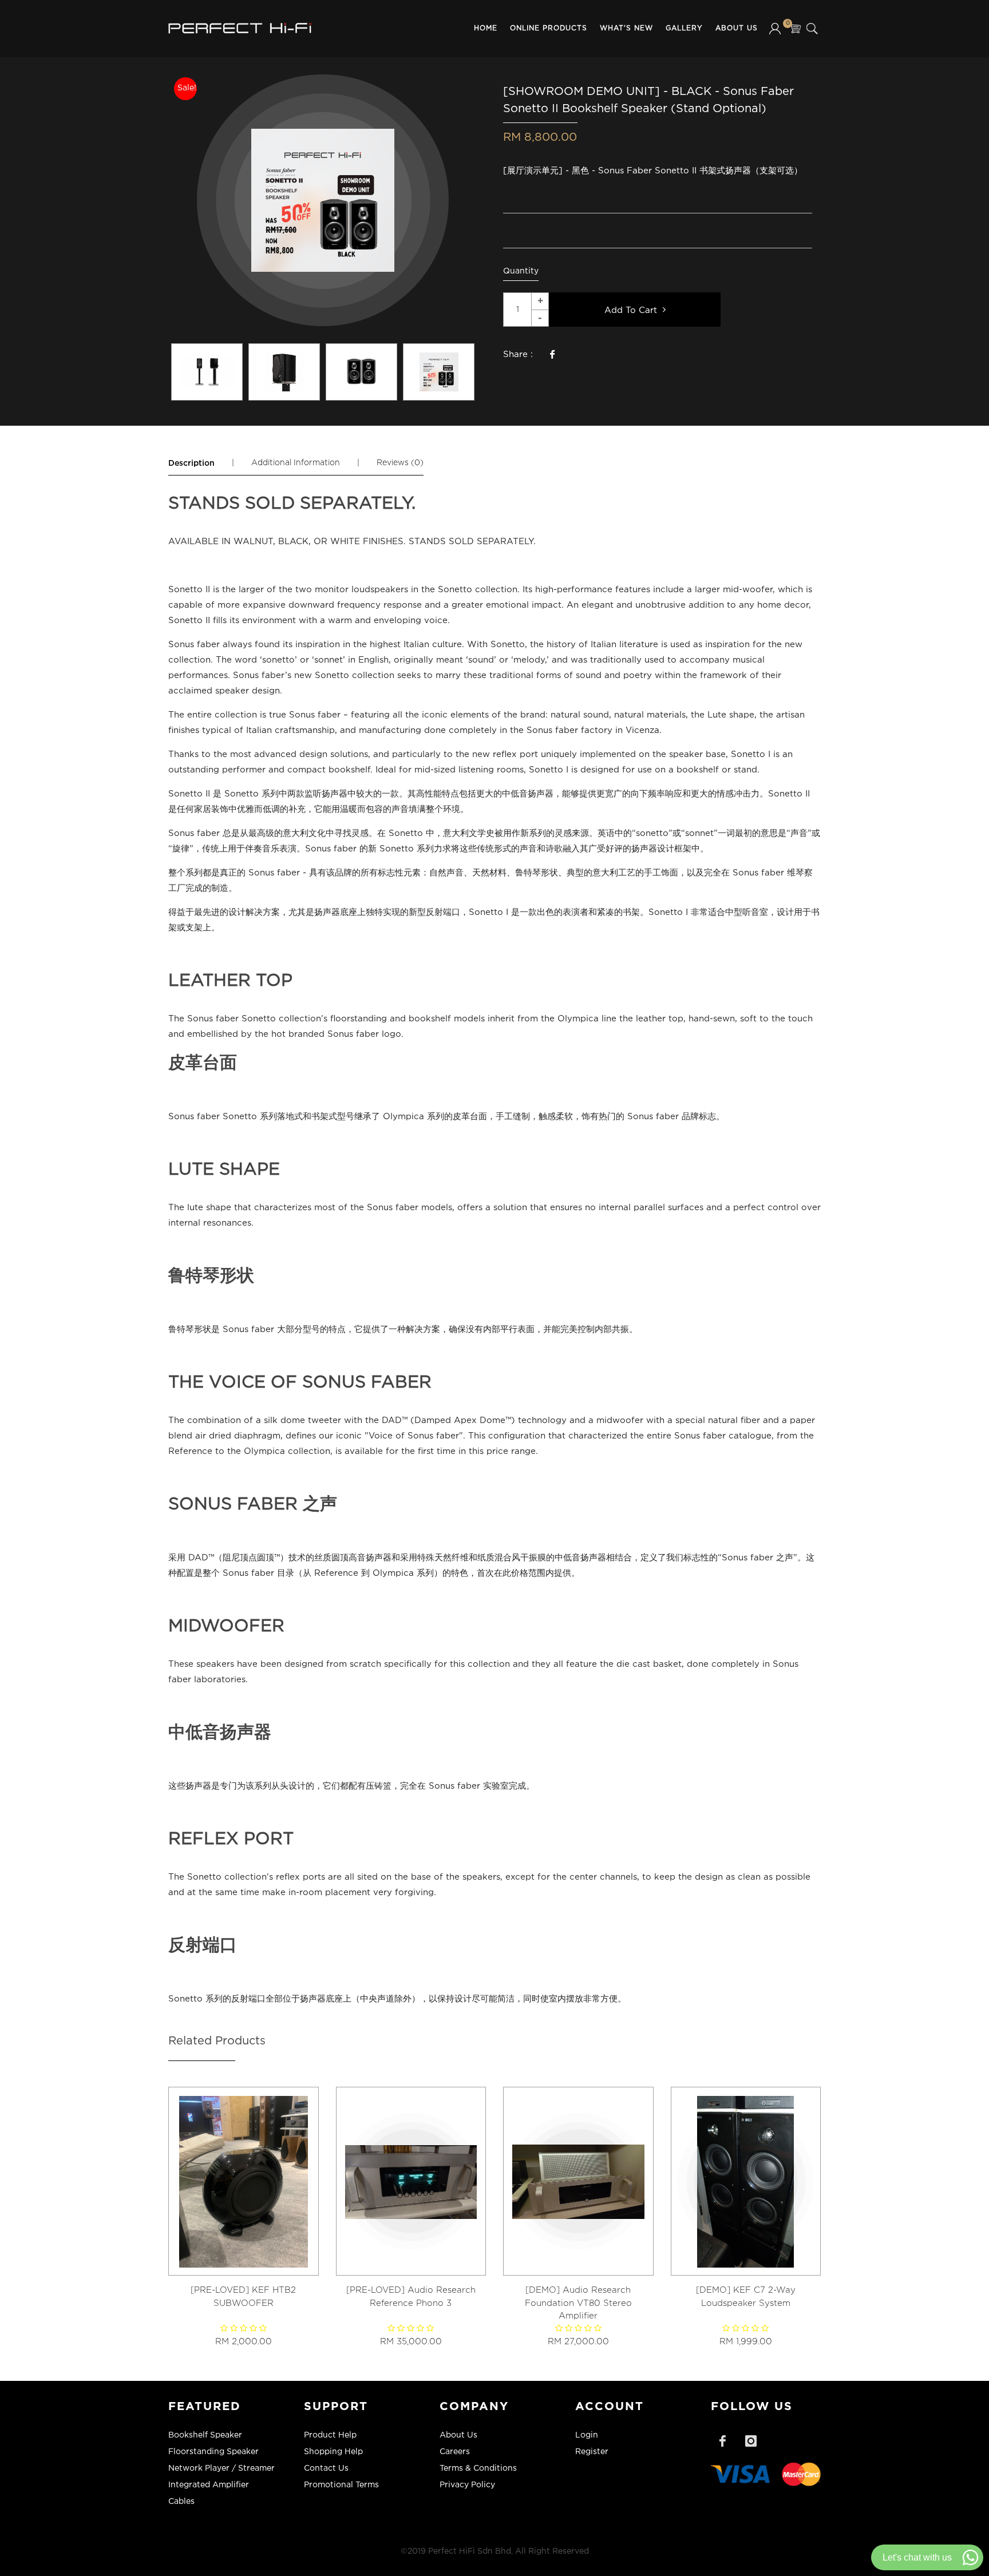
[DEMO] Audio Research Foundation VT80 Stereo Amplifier (578, 2303)
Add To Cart (634, 310)
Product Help (330, 2435)
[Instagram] (751, 2441)
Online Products (549, 28)
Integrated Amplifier (209, 2485)
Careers (455, 2452)
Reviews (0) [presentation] (400, 463)
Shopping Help (333, 2452)
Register (592, 2452)
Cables (181, 2502)
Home (486, 28)
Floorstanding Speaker (213, 2452)
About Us (737, 28)
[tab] (191, 463)
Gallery (684, 28)
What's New (626, 28)
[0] (795, 29)
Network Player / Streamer (221, 2468)
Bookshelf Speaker (205, 2435)
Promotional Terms (341, 2485)
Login (587, 2435)
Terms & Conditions (478, 2468)
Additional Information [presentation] (296, 463)
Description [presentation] (191, 463)
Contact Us (326, 2468)
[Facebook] (722, 2441)
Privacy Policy (467, 2485)
